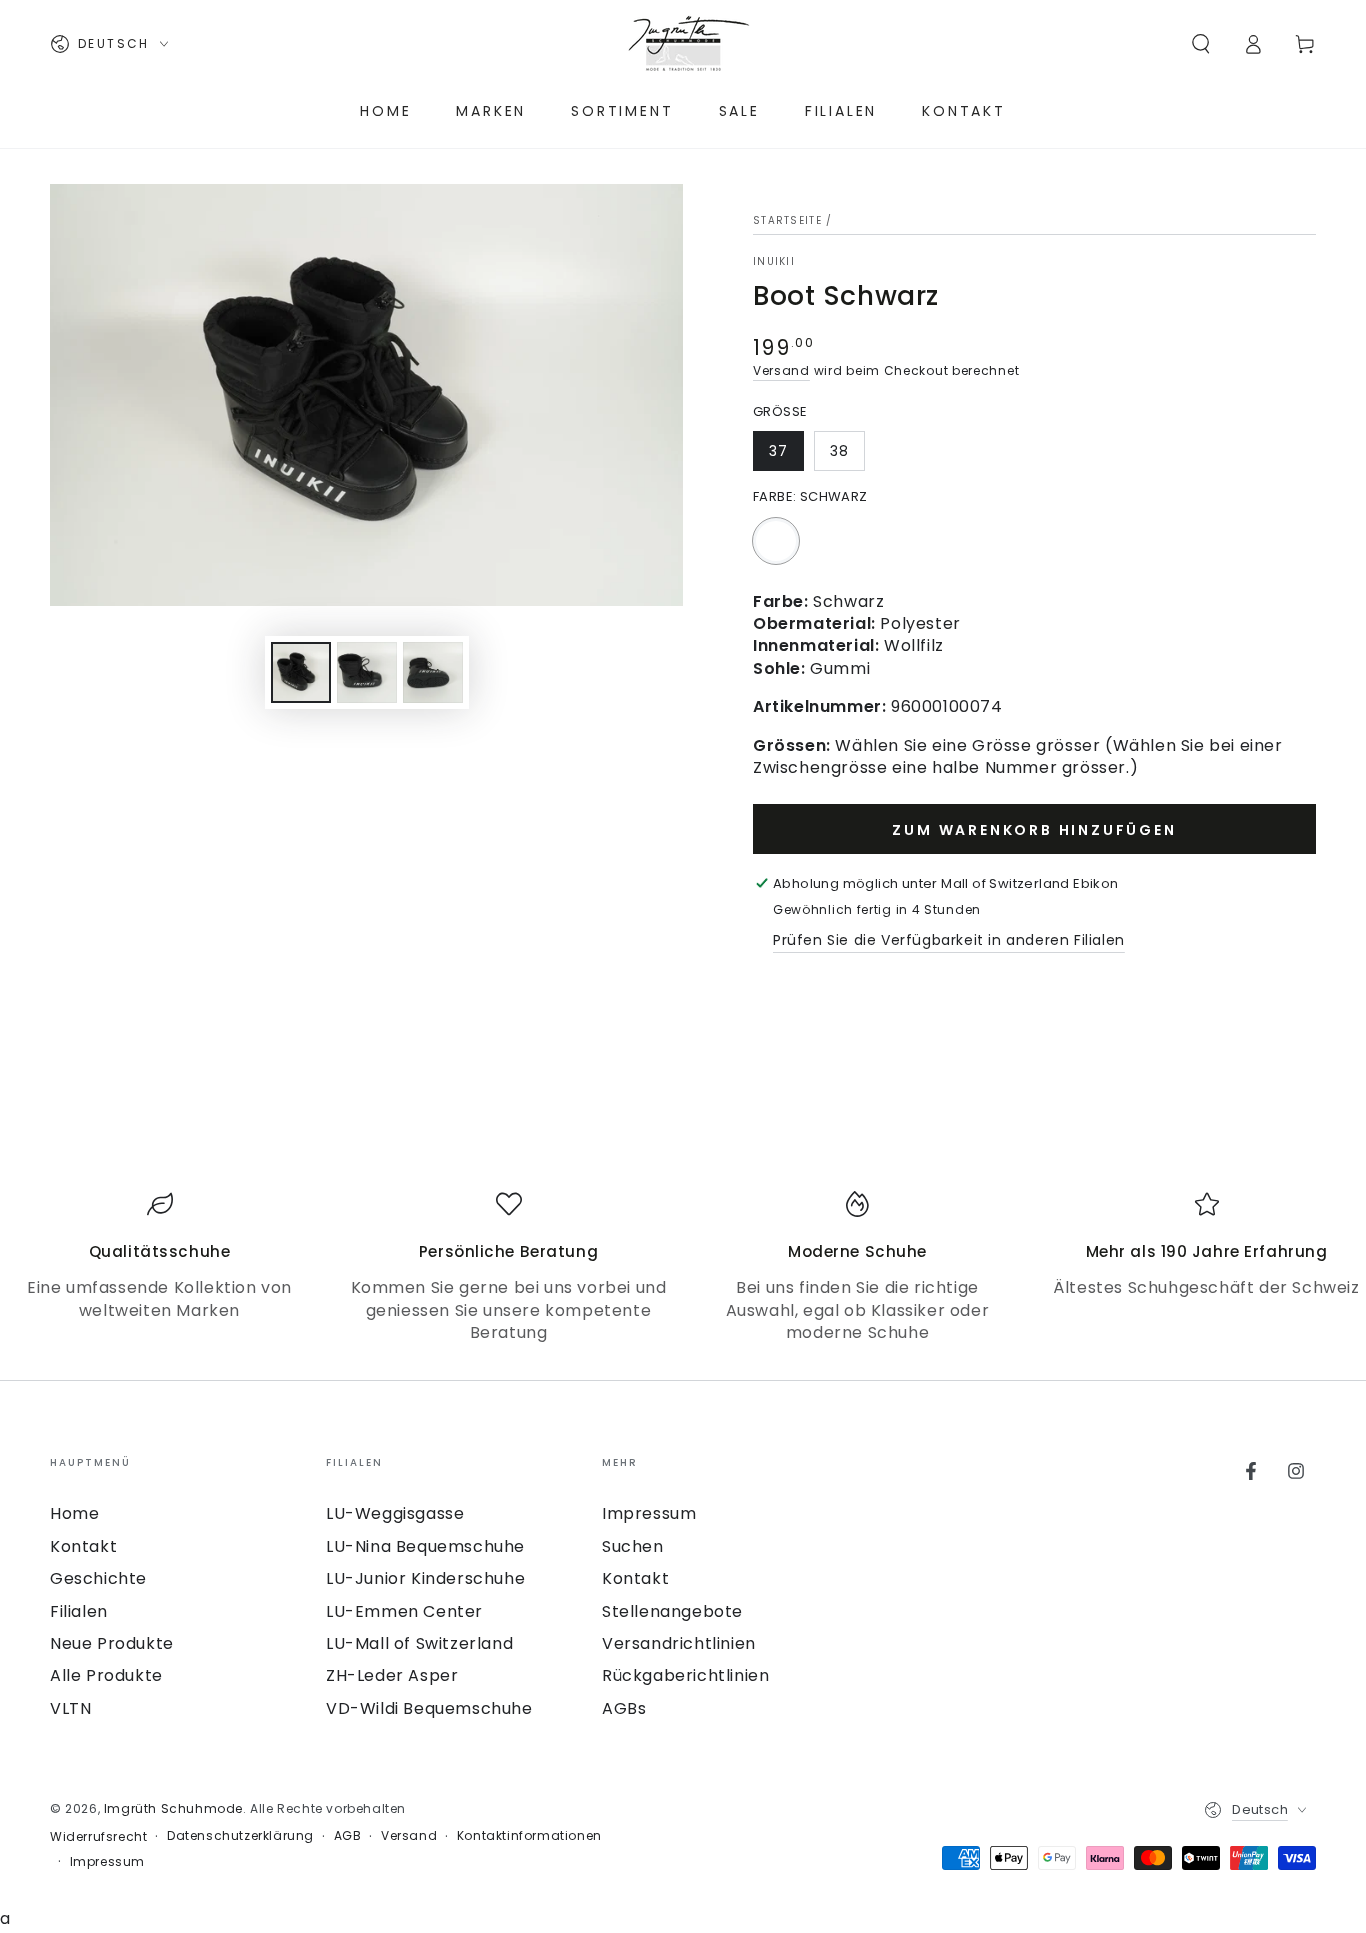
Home (74, 1513)
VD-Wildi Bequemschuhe (429, 1708)
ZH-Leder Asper (392, 1675)
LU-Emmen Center (404, 1611)
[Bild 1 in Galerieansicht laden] (301, 672)
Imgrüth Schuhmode (173, 1808)
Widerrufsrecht (98, 1837)
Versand (781, 370)
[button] (1201, 44)
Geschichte (98, 1578)
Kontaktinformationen (529, 1836)
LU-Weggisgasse (395, 1513)
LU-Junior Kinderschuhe (425, 1578)
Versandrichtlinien (679, 1643)
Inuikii (774, 262)
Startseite (787, 220)
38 (839, 451)
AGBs (624, 1708)
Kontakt (83, 1546)
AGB (348, 1836)
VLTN (70, 1708)
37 (778, 451)
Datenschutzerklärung (240, 1836)
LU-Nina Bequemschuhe (425, 1546)
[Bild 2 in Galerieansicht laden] (367, 672)
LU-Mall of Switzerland (419, 1643)
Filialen (79, 1611)
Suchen (633, 1546)
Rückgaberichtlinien (685, 1675)
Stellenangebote (672, 1611)
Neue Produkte (112, 1643)
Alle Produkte (106, 1675)
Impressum (649, 1513)
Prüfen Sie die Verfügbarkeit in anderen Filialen (949, 940)
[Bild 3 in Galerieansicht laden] (433, 672)
